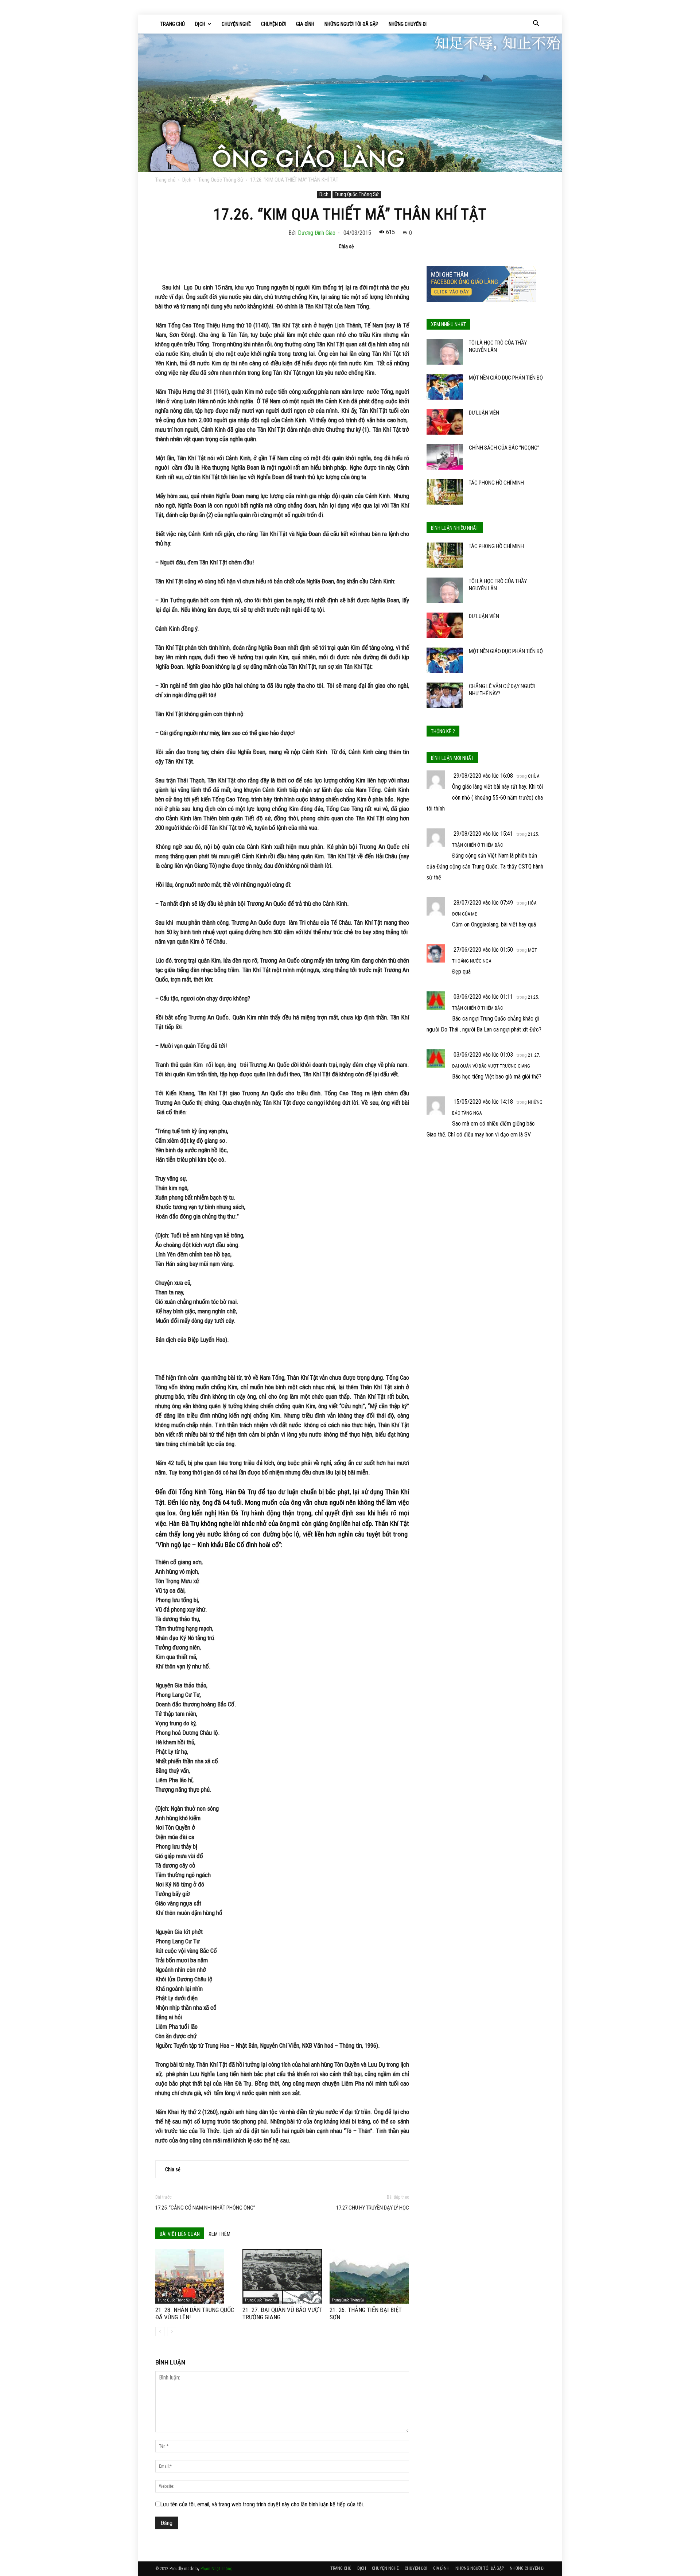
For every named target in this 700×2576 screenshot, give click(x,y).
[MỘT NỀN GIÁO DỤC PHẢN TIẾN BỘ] (445, 387)
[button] (536, 24)
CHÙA (534, 776)
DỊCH (200, 24)
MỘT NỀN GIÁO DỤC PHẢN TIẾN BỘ (506, 378)
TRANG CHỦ (173, 24)
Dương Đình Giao (317, 233)
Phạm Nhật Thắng (217, 2569)
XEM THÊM (219, 2234)
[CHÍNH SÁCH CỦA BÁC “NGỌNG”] (445, 457)
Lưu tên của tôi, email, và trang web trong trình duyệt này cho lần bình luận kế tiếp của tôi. (262, 2504)
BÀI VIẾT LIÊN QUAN (180, 2234)
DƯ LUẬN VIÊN (484, 413)
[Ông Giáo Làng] (350, 103)
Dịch (187, 180)
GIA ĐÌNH (305, 24)
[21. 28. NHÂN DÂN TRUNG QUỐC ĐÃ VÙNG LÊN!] (195, 2276)
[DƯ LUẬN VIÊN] (445, 422)
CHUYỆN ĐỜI (273, 24)
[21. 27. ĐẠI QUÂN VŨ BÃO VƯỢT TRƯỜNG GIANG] (282, 2276)
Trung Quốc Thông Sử (221, 180)
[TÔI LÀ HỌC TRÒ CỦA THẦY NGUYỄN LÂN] (445, 352)
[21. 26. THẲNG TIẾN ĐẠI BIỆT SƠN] (369, 2276)
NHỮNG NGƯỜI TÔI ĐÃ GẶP (351, 24)
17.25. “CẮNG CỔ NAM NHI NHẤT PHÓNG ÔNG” (205, 2208)
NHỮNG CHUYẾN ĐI (408, 24)
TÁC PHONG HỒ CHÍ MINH (496, 483)
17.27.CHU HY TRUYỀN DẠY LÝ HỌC (373, 2208)
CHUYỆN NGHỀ (236, 24)
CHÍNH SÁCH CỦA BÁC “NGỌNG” (504, 448)
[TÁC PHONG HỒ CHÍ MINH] (445, 492)
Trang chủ (165, 180)
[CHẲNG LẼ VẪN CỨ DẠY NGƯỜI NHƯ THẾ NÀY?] (445, 695)
